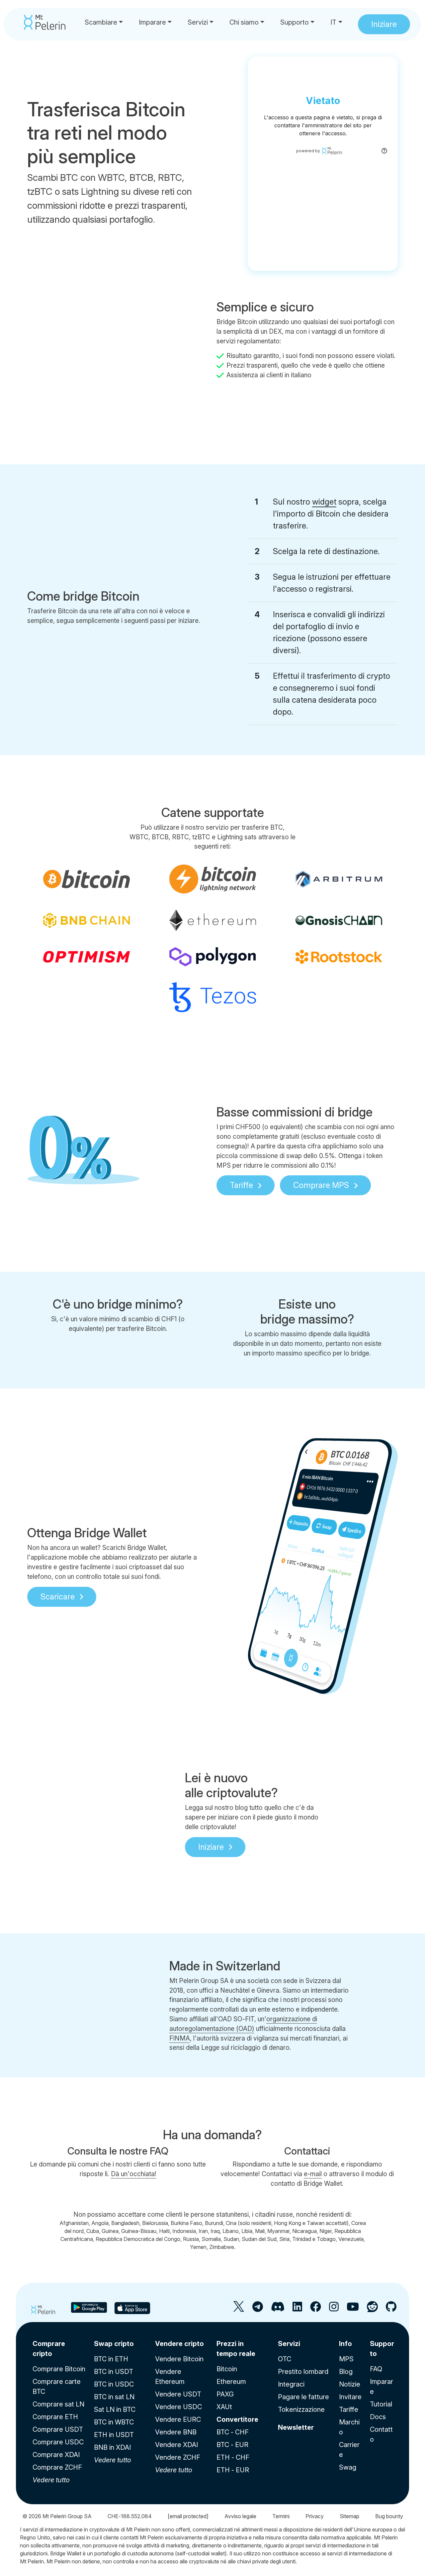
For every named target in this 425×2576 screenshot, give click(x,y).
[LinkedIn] (297, 2309)
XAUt (224, 2407)
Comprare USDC (58, 2442)
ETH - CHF (233, 2457)
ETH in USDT (114, 2435)
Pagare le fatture (303, 2397)
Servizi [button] (198, 22)
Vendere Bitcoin (179, 2359)
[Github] (391, 2309)
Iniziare (211, 1847)
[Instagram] (334, 2309)
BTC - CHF (233, 2432)
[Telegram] (258, 2309)
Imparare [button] (152, 22)
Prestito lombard (303, 2372)
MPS (346, 2359)
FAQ (376, 2369)
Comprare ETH (55, 2417)
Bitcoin (227, 2369)
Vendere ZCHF (178, 2457)
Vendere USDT (178, 2394)
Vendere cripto (179, 2344)
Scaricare (58, 1597)
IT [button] (333, 22)
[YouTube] (353, 2309)
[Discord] (278, 2309)
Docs (378, 2417)
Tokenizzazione (301, 2409)
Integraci (291, 2384)
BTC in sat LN (114, 2397)
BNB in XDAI (112, 2447)
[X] (239, 2309)
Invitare (350, 2397)
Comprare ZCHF (57, 2467)
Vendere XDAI (176, 2445)
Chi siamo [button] (244, 22)
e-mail (313, 2174)
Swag (348, 2467)
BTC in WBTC (114, 2422)
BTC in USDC (114, 2384)
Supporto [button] (295, 22)
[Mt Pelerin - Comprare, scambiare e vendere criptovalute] (45, 22)
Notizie (350, 2384)
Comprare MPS (321, 1185)
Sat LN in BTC (115, 2409)
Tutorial (381, 2404)
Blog (346, 2372)
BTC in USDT (114, 2372)
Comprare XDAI (56, 2455)
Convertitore (237, 2419)
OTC (285, 2359)
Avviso (240, 2516)
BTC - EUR (232, 2445)
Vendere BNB (176, 2432)
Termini (281, 2516)
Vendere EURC (178, 2419)
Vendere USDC (178, 2407)
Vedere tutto (51, 2480)
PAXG (225, 2394)
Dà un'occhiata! (134, 2174)
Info (345, 2344)
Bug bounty (389, 2516)
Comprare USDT (58, 2429)
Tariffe (241, 1185)
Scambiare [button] (101, 22)
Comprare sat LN (58, 2404)
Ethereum (231, 2382)
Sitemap (349, 2516)
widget (324, 502)
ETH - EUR (233, 2470)
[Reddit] (372, 2309)
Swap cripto (114, 2344)
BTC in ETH (111, 2359)
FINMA (180, 2038)
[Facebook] (316, 2309)
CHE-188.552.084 (130, 2516)
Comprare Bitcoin (59, 2369)
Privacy (315, 2516)
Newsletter (296, 2427)
